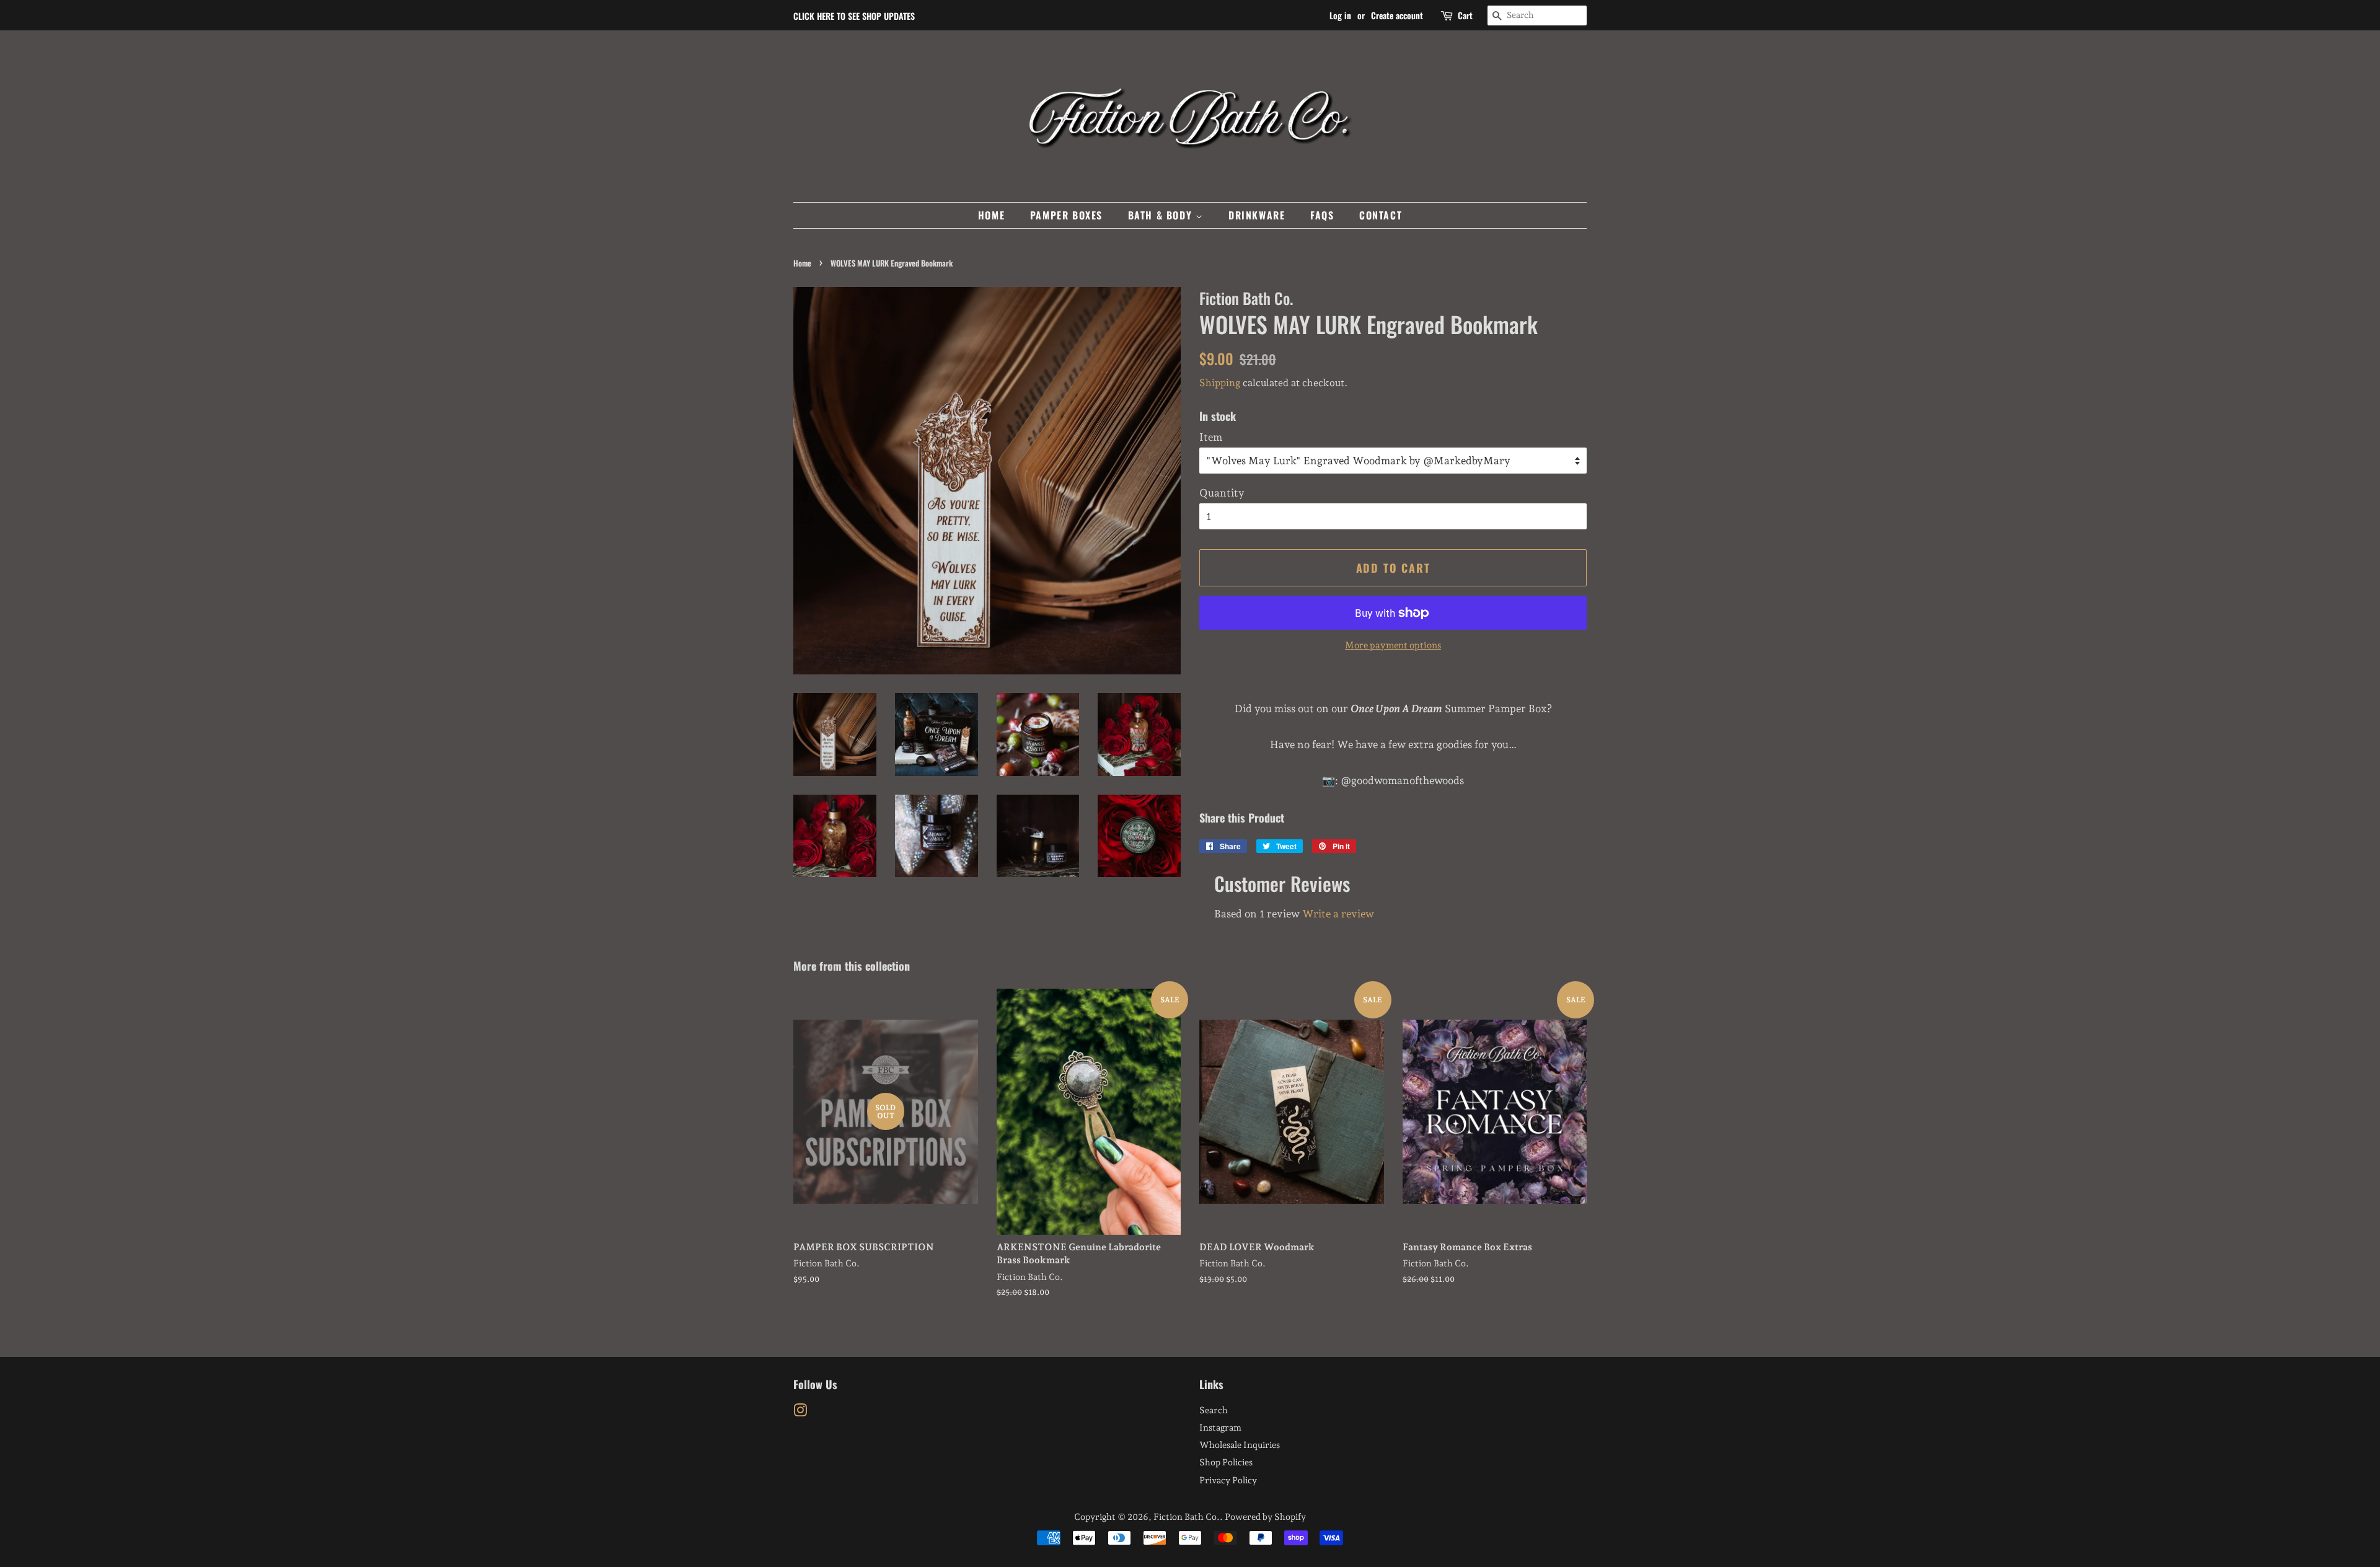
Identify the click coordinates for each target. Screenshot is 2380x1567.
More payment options (1393, 645)
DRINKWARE (1257, 215)
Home (802, 263)
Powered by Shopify (1265, 1516)
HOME (991, 215)
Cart (1465, 15)
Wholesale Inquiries (1240, 1445)
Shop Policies (1226, 1462)
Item (1211, 437)
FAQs (1322, 215)
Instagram (1220, 1427)
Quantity (1222, 493)
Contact (1381, 215)
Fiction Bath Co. (1187, 1516)
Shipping (1220, 383)
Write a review (1338, 914)
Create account (1397, 15)
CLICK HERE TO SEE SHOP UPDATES (854, 16)
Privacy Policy (1228, 1480)
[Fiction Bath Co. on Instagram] (800, 1412)
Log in (1340, 15)
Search (1214, 1410)
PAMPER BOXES (1066, 215)
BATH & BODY (1162, 215)
